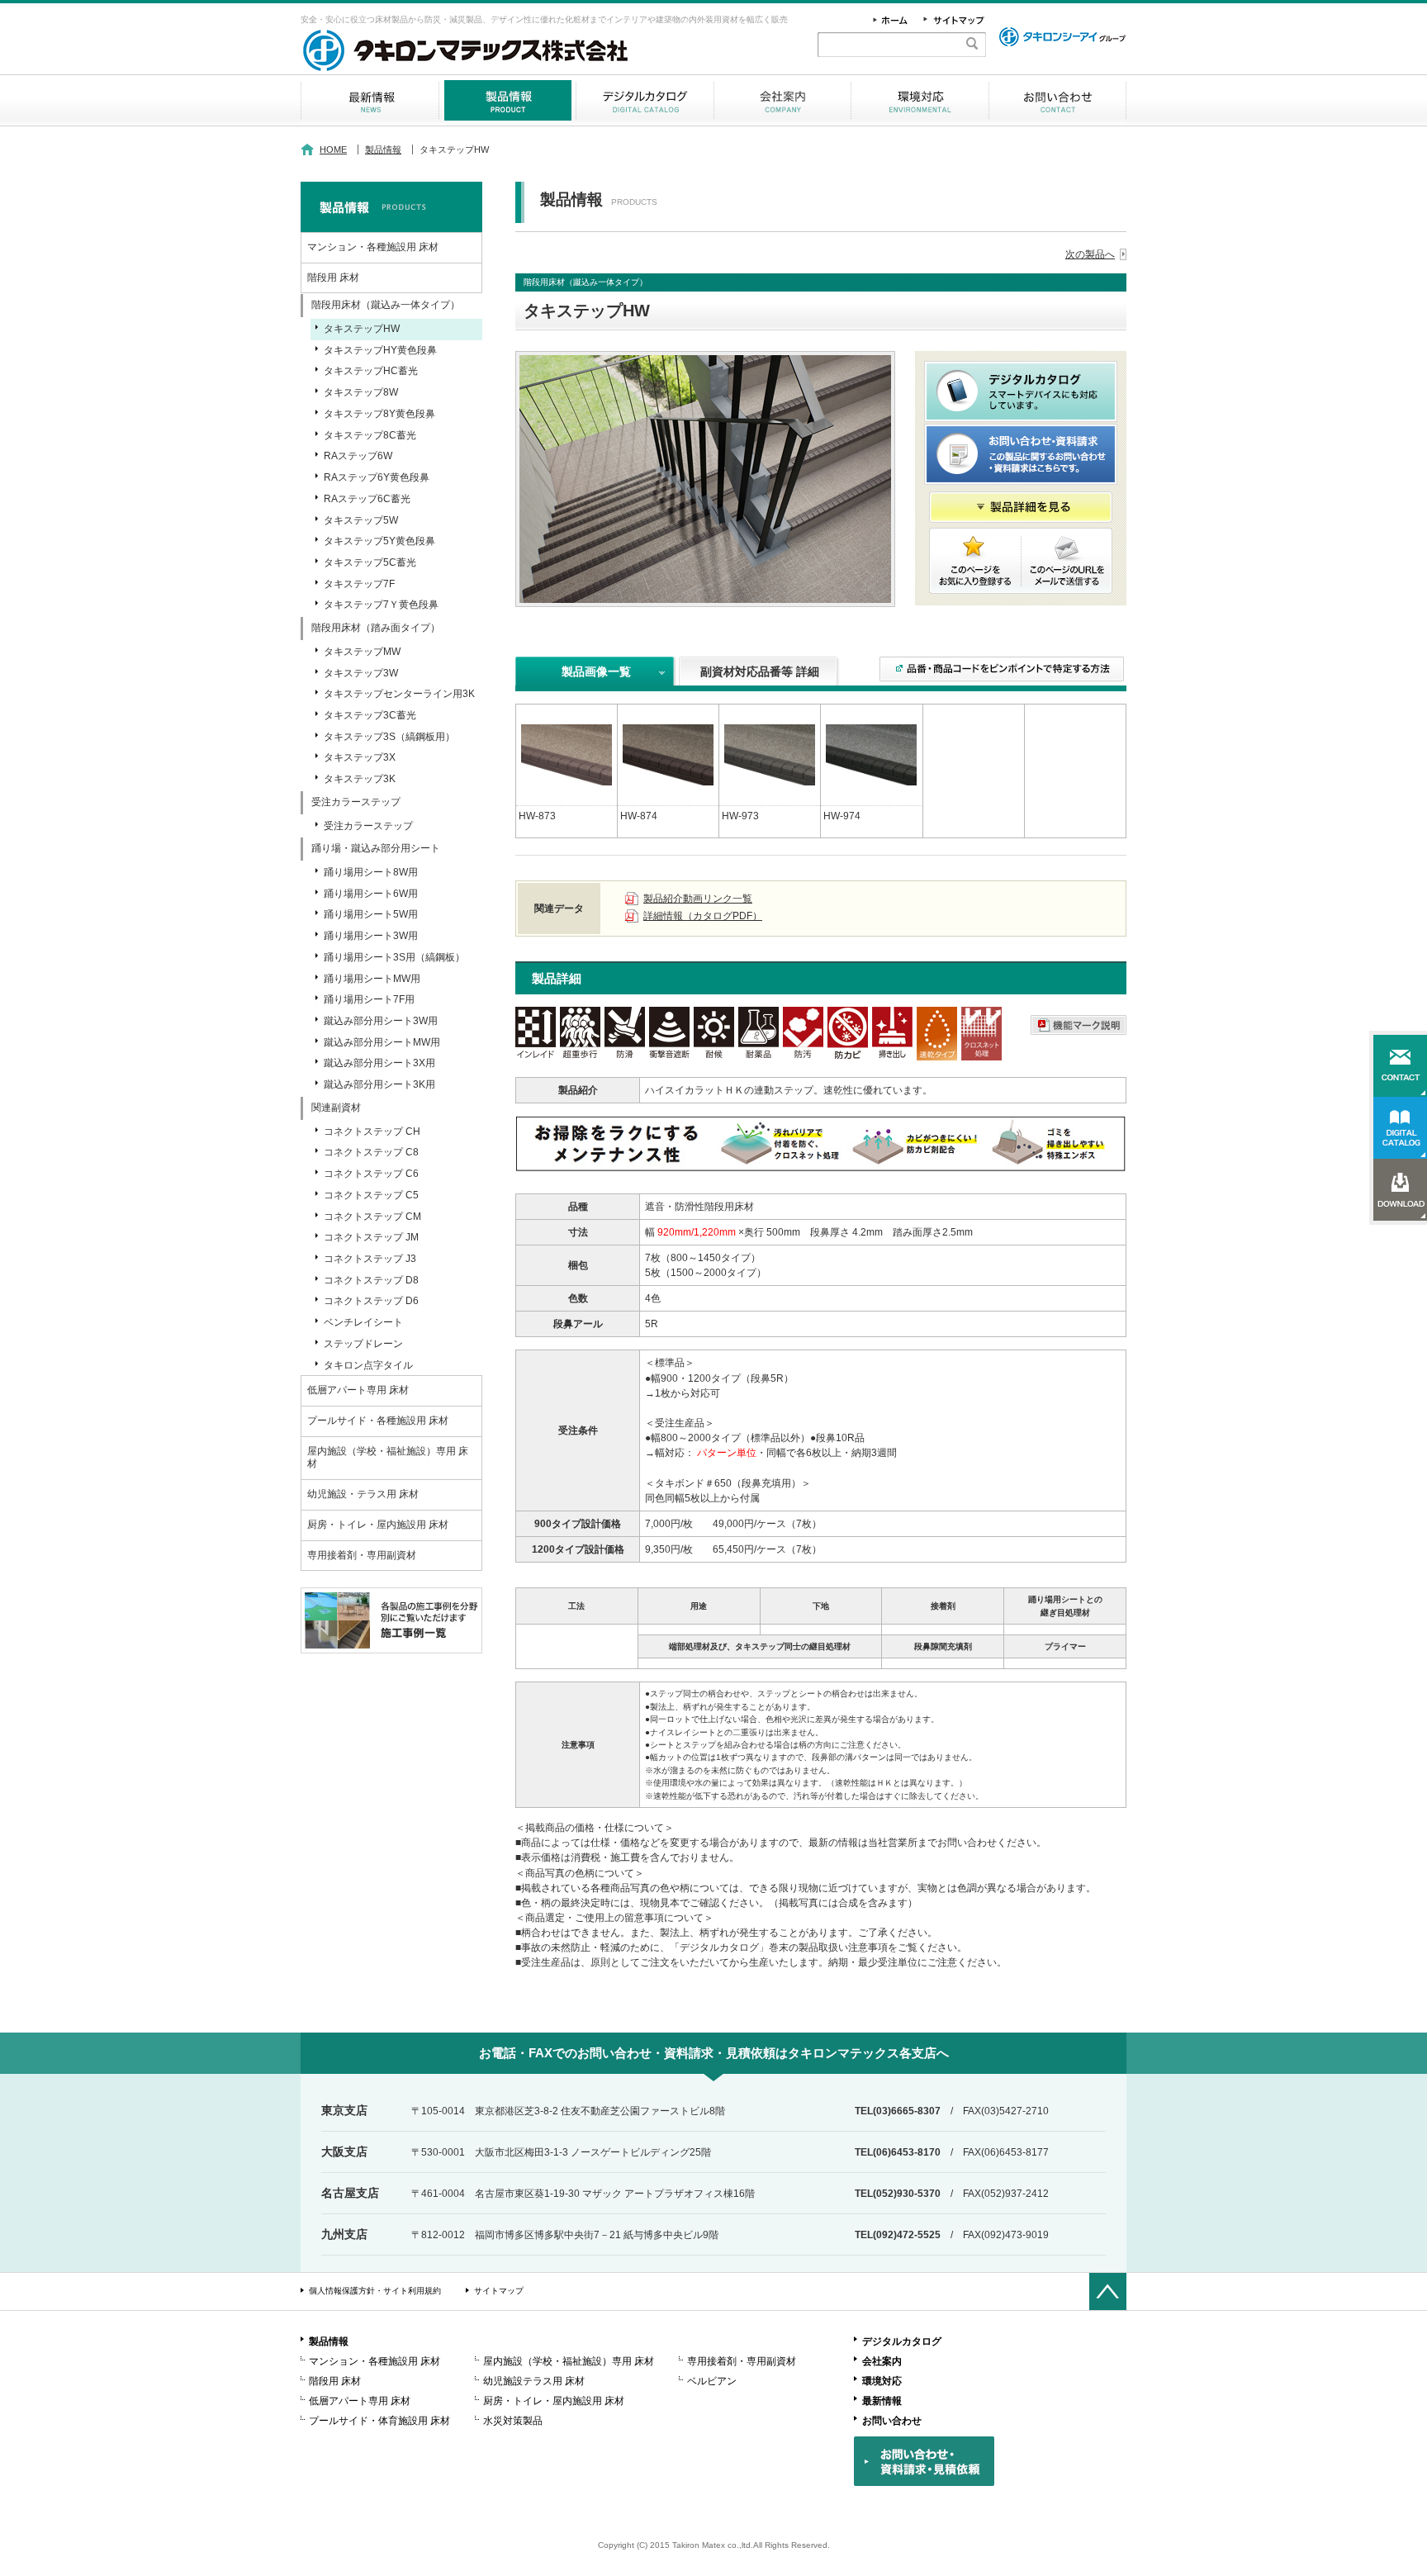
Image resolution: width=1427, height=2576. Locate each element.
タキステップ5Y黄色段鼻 (379, 541)
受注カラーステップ (368, 826)
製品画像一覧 (596, 671)
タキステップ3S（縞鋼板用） (389, 737)
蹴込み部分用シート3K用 (379, 1084)
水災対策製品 (513, 2421)
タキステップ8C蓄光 (370, 435)
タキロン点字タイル (368, 1365)
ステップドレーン (363, 1344)
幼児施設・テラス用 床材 (363, 1494)
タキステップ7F (359, 584)
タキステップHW (362, 329)
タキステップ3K (360, 779)
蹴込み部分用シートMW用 (382, 1042)
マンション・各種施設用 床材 (373, 247)
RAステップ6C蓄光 (367, 499)
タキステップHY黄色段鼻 (380, 350)
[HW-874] (668, 754)
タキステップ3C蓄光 (370, 715)
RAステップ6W (358, 456)
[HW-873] (567, 754)
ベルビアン (712, 2381)
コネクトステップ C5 (371, 1195)
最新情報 (370, 100)
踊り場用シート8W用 (371, 872)
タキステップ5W (361, 520)
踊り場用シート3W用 (371, 936)
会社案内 (782, 100)
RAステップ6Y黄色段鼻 (377, 477)
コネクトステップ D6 (371, 1301)
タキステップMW (362, 652)
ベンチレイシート (363, 1322)
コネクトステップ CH (372, 1131)
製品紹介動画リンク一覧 (698, 899)
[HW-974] (871, 754)
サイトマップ (499, 2291)
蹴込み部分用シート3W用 (381, 1021)
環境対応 (920, 100)
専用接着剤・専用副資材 (362, 1555)
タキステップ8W (361, 392)
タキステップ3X (360, 757)
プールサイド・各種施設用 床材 (378, 1421)
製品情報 (507, 100)
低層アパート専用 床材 (358, 1390)
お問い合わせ (1057, 100)
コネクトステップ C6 (371, 1174)
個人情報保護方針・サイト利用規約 (375, 2291)
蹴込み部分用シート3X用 (379, 1063)
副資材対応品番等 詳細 (760, 671)
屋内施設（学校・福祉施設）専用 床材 (388, 1458)
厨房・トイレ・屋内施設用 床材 (378, 1525)
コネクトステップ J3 (370, 1259)
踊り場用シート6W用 (371, 894)
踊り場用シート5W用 (371, 914)
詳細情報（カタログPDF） (703, 916)
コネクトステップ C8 (371, 1152)
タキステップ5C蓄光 (370, 562)
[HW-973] (770, 754)
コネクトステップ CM (372, 1217)
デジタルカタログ (645, 100)
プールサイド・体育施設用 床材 (379, 2421)
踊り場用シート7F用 (369, 999)
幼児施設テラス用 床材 (534, 2381)
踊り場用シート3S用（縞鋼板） (394, 957)
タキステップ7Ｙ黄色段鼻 (381, 605)
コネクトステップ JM (371, 1237)
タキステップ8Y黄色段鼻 (379, 414)
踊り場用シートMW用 (372, 979)
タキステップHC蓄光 (371, 371)
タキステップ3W (361, 673)
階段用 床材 (333, 278)
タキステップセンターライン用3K (399, 694)
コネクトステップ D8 (371, 1280)
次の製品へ (1090, 254)
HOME (333, 149)
